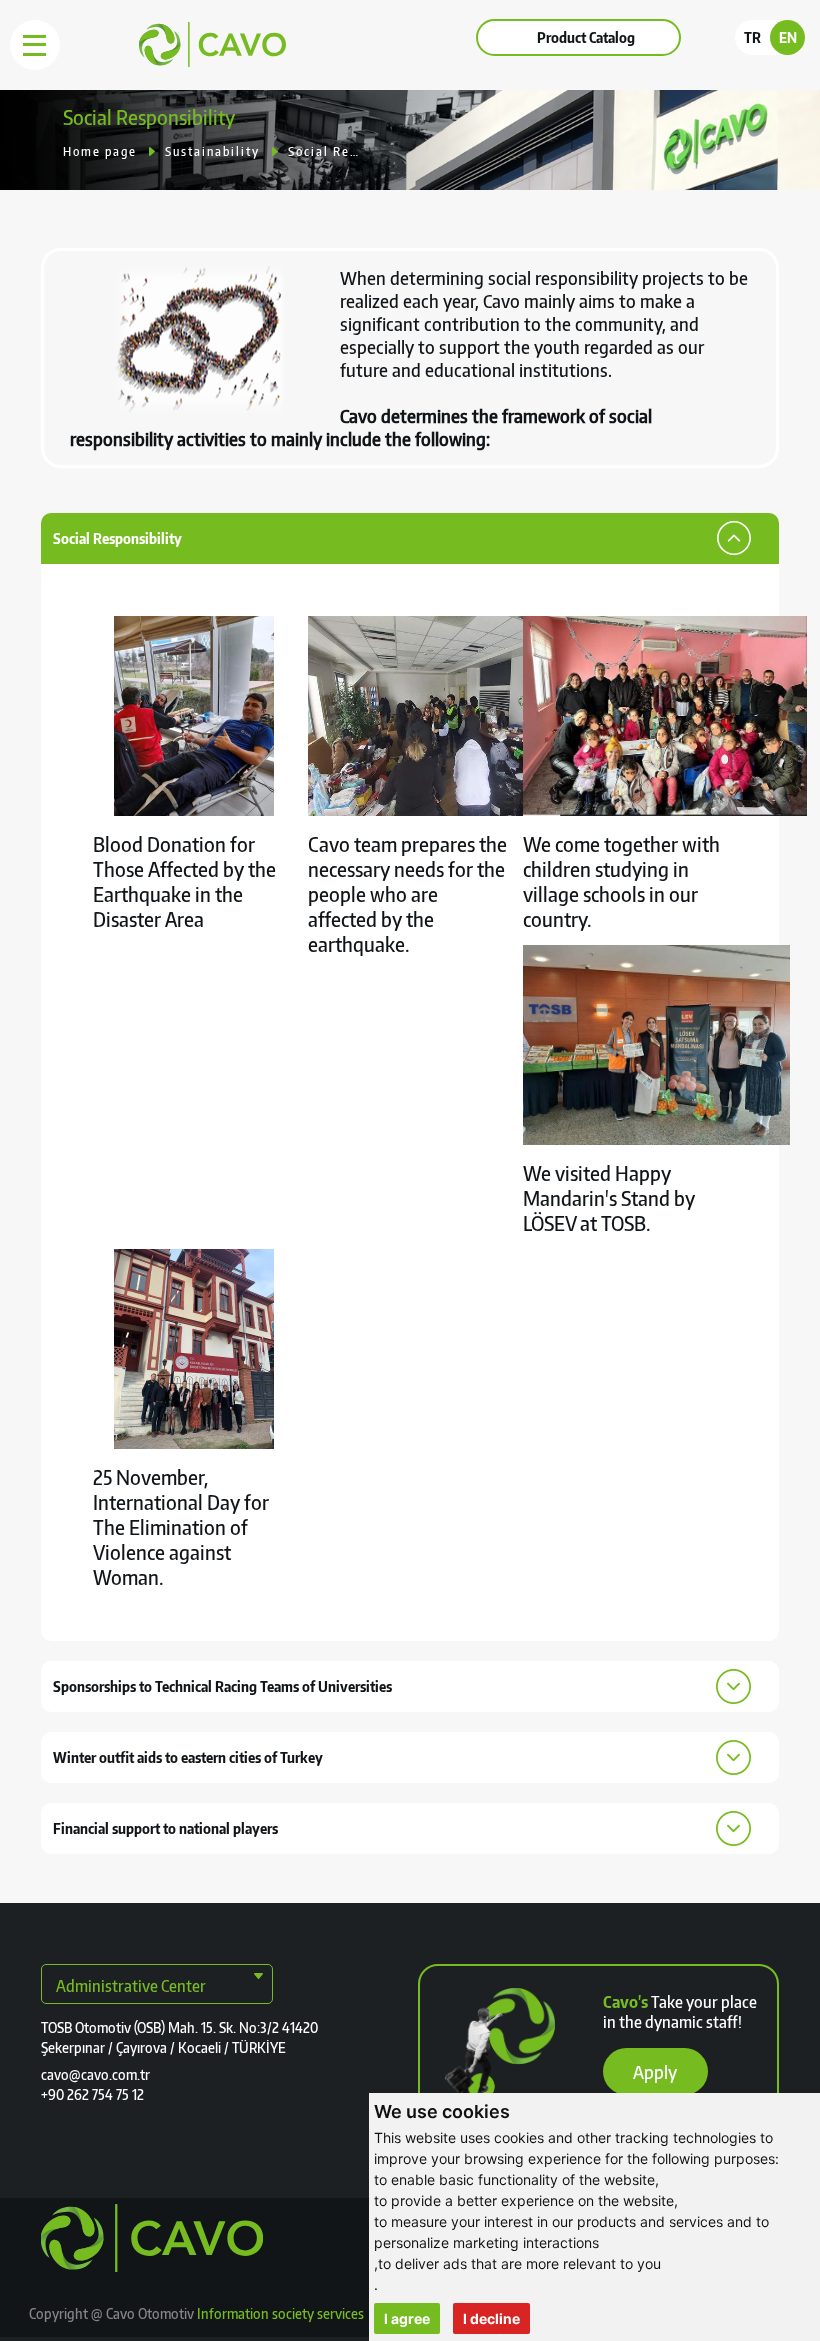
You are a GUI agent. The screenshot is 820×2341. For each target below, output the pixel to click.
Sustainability (212, 151)
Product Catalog (586, 37)
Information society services (280, 2313)
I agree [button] (407, 2318)
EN (788, 37)
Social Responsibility (323, 151)
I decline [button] (491, 2318)
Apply (655, 2071)
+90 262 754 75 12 (92, 2094)
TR (752, 37)
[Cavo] (167, 62)
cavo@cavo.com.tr (95, 2074)
